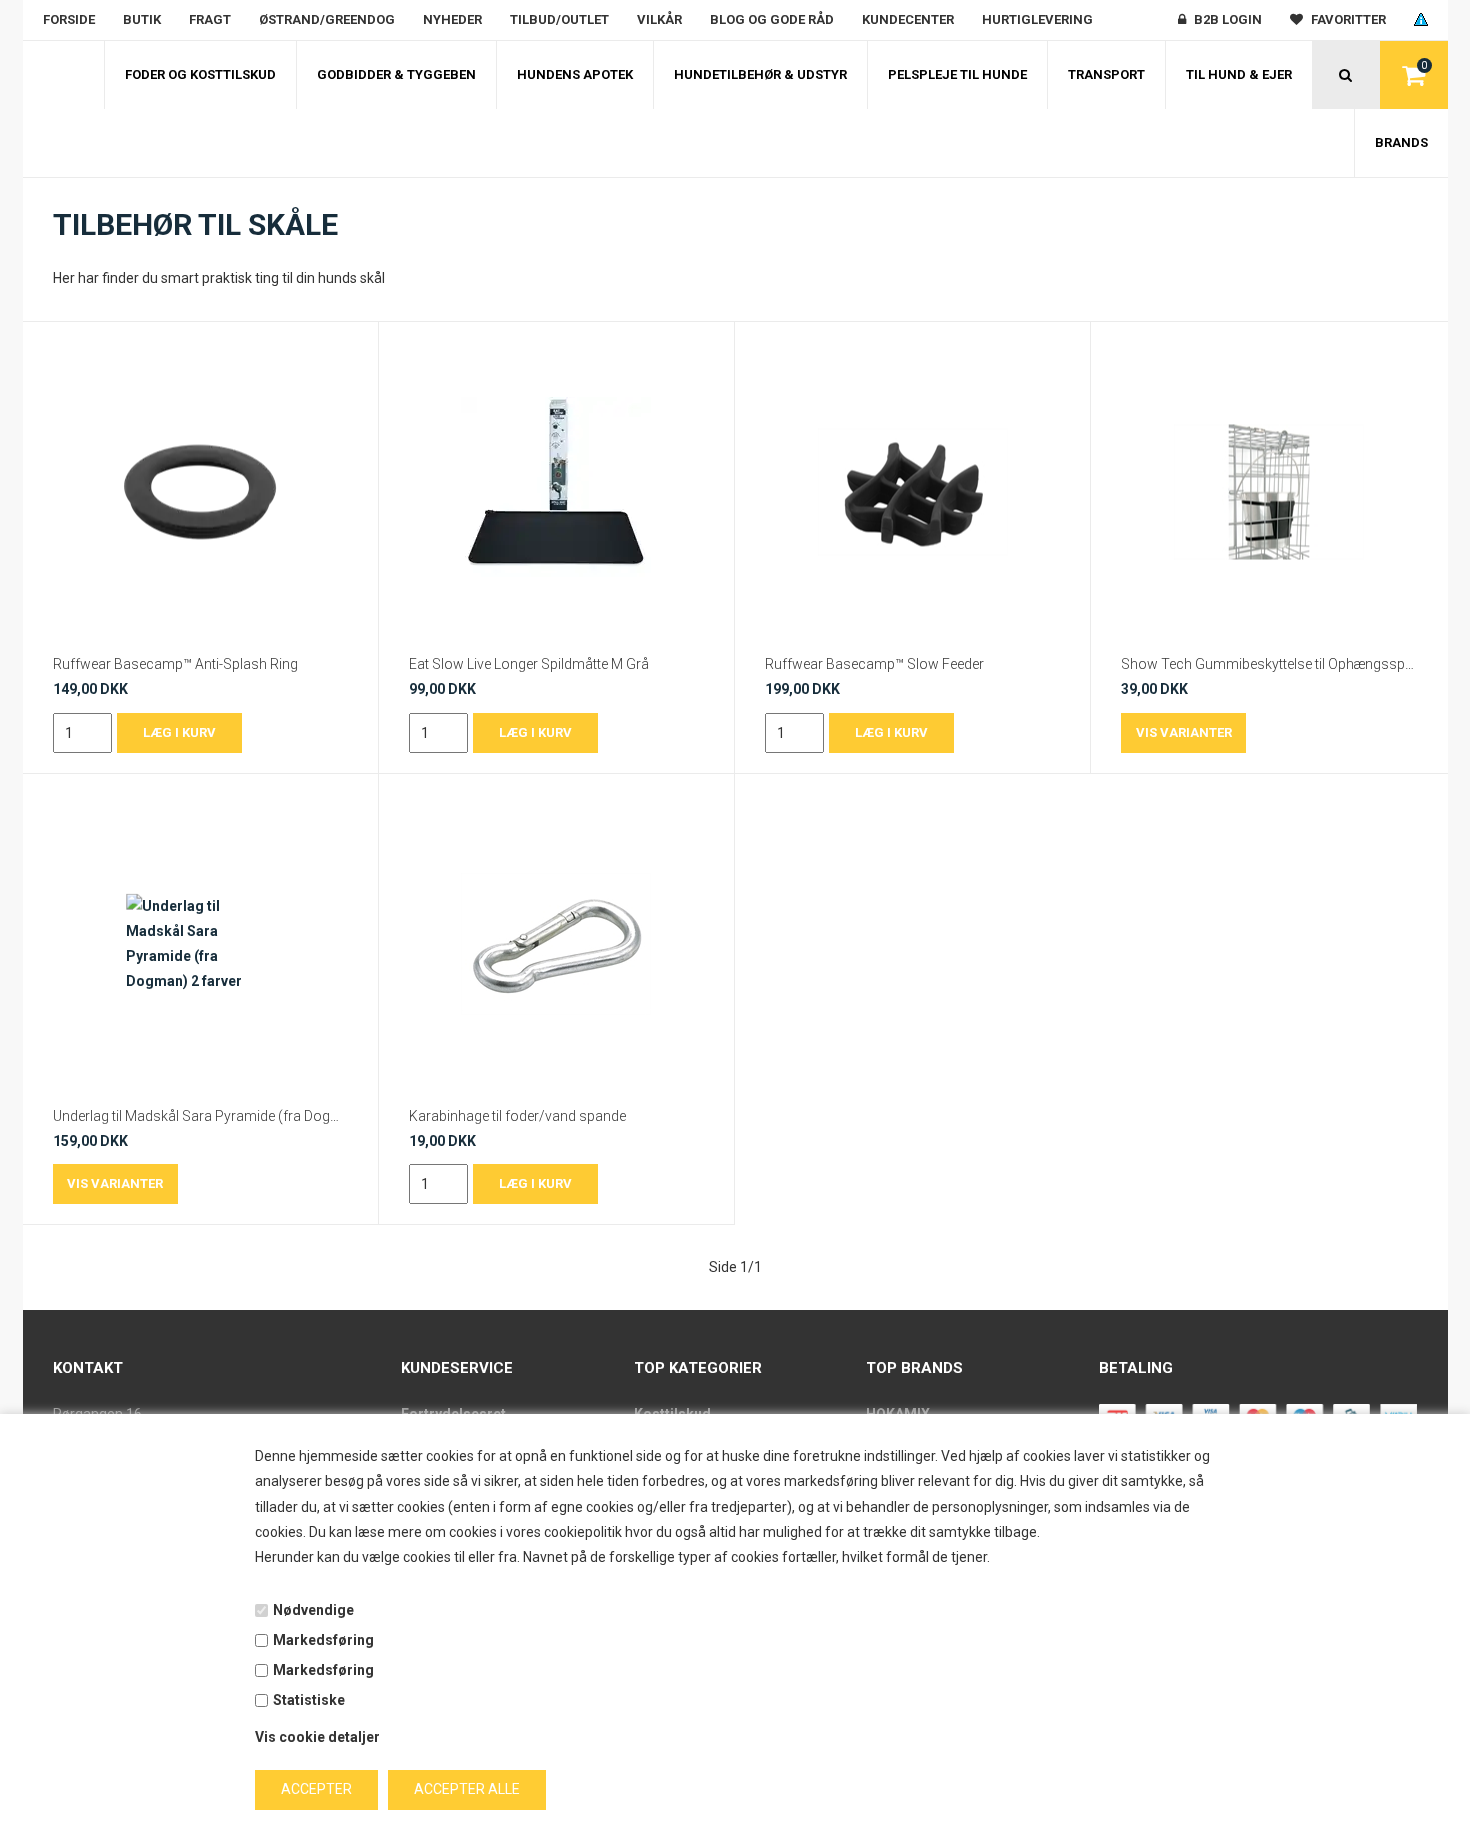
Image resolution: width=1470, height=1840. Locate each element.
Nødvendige (313, 1610)
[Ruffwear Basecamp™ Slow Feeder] (912, 492)
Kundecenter (908, 19)
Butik (142, 19)
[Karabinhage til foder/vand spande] (556, 944)
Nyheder (452, 19)
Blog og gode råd (772, 19)
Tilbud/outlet (559, 19)
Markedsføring (323, 1640)
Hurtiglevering (1037, 19)
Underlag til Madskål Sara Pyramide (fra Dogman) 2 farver (200, 1116)
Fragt (210, 19)
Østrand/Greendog (327, 19)
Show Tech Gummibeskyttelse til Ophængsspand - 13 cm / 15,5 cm (1269, 664)
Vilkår (659, 19)
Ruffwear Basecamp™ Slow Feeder (874, 664)
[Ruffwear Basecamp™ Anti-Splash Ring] (200, 492)
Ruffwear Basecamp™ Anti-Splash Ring (175, 664)
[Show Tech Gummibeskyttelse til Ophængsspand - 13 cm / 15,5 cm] (1269, 492)
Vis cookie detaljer (317, 1737)
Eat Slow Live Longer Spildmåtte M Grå (529, 664)
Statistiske (309, 1700)
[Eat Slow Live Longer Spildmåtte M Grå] (556, 492)
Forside (69, 19)
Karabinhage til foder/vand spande (517, 1116)
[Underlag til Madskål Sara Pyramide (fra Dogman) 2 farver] (200, 944)
